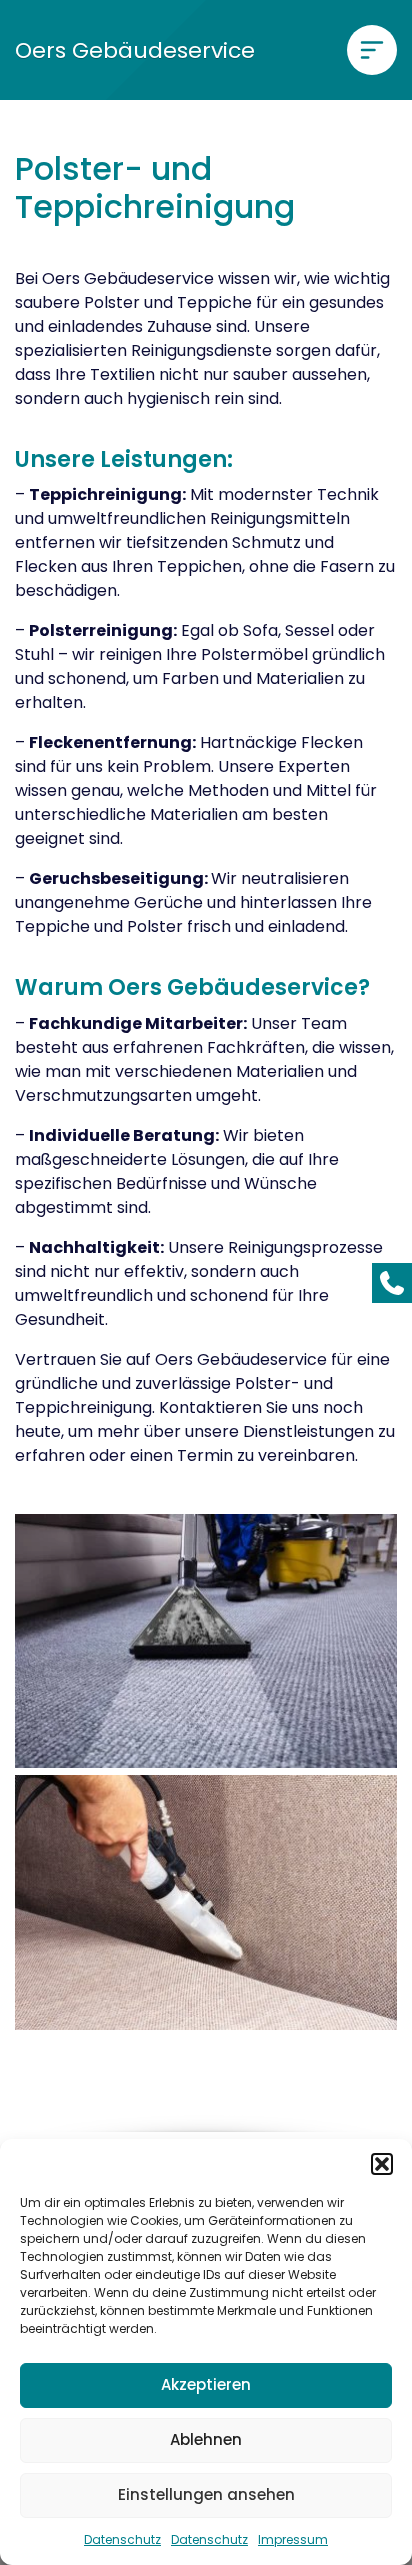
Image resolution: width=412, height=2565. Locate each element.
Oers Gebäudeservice (135, 50)
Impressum (293, 2539)
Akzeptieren (206, 2384)
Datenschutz (122, 2539)
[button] (382, 2164)
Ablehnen (206, 2439)
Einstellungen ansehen (206, 2494)
